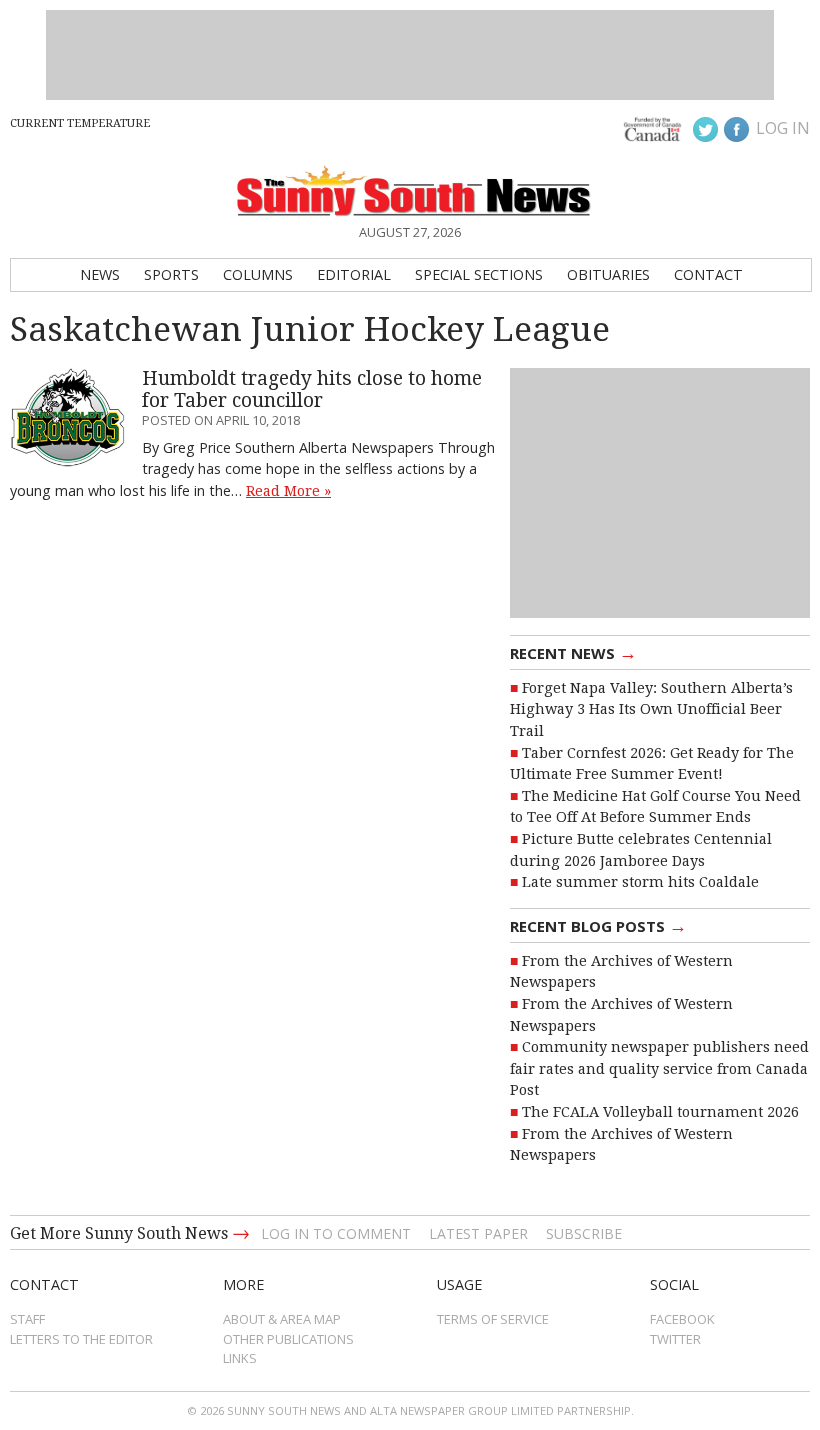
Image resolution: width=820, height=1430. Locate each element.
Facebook (682, 1319)
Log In (783, 128)
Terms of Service (493, 1319)
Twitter (675, 1339)
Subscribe (584, 1233)
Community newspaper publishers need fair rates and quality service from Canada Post (659, 1068)
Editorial (354, 274)
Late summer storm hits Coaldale (640, 882)
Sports (171, 274)
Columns (258, 274)
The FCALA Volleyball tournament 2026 (660, 1112)
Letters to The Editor (81, 1339)
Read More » (288, 491)
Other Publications (288, 1339)
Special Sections (479, 274)
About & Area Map (282, 1319)
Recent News (573, 652)
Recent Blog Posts (598, 925)
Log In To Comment (336, 1233)
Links (240, 1358)
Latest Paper (478, 1233)
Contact (708, 274)
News (100, 274)
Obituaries (608, 274)
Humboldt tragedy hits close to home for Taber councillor (312, 389)
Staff (27, 1319)
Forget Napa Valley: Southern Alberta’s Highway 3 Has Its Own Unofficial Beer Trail (651, 709)
